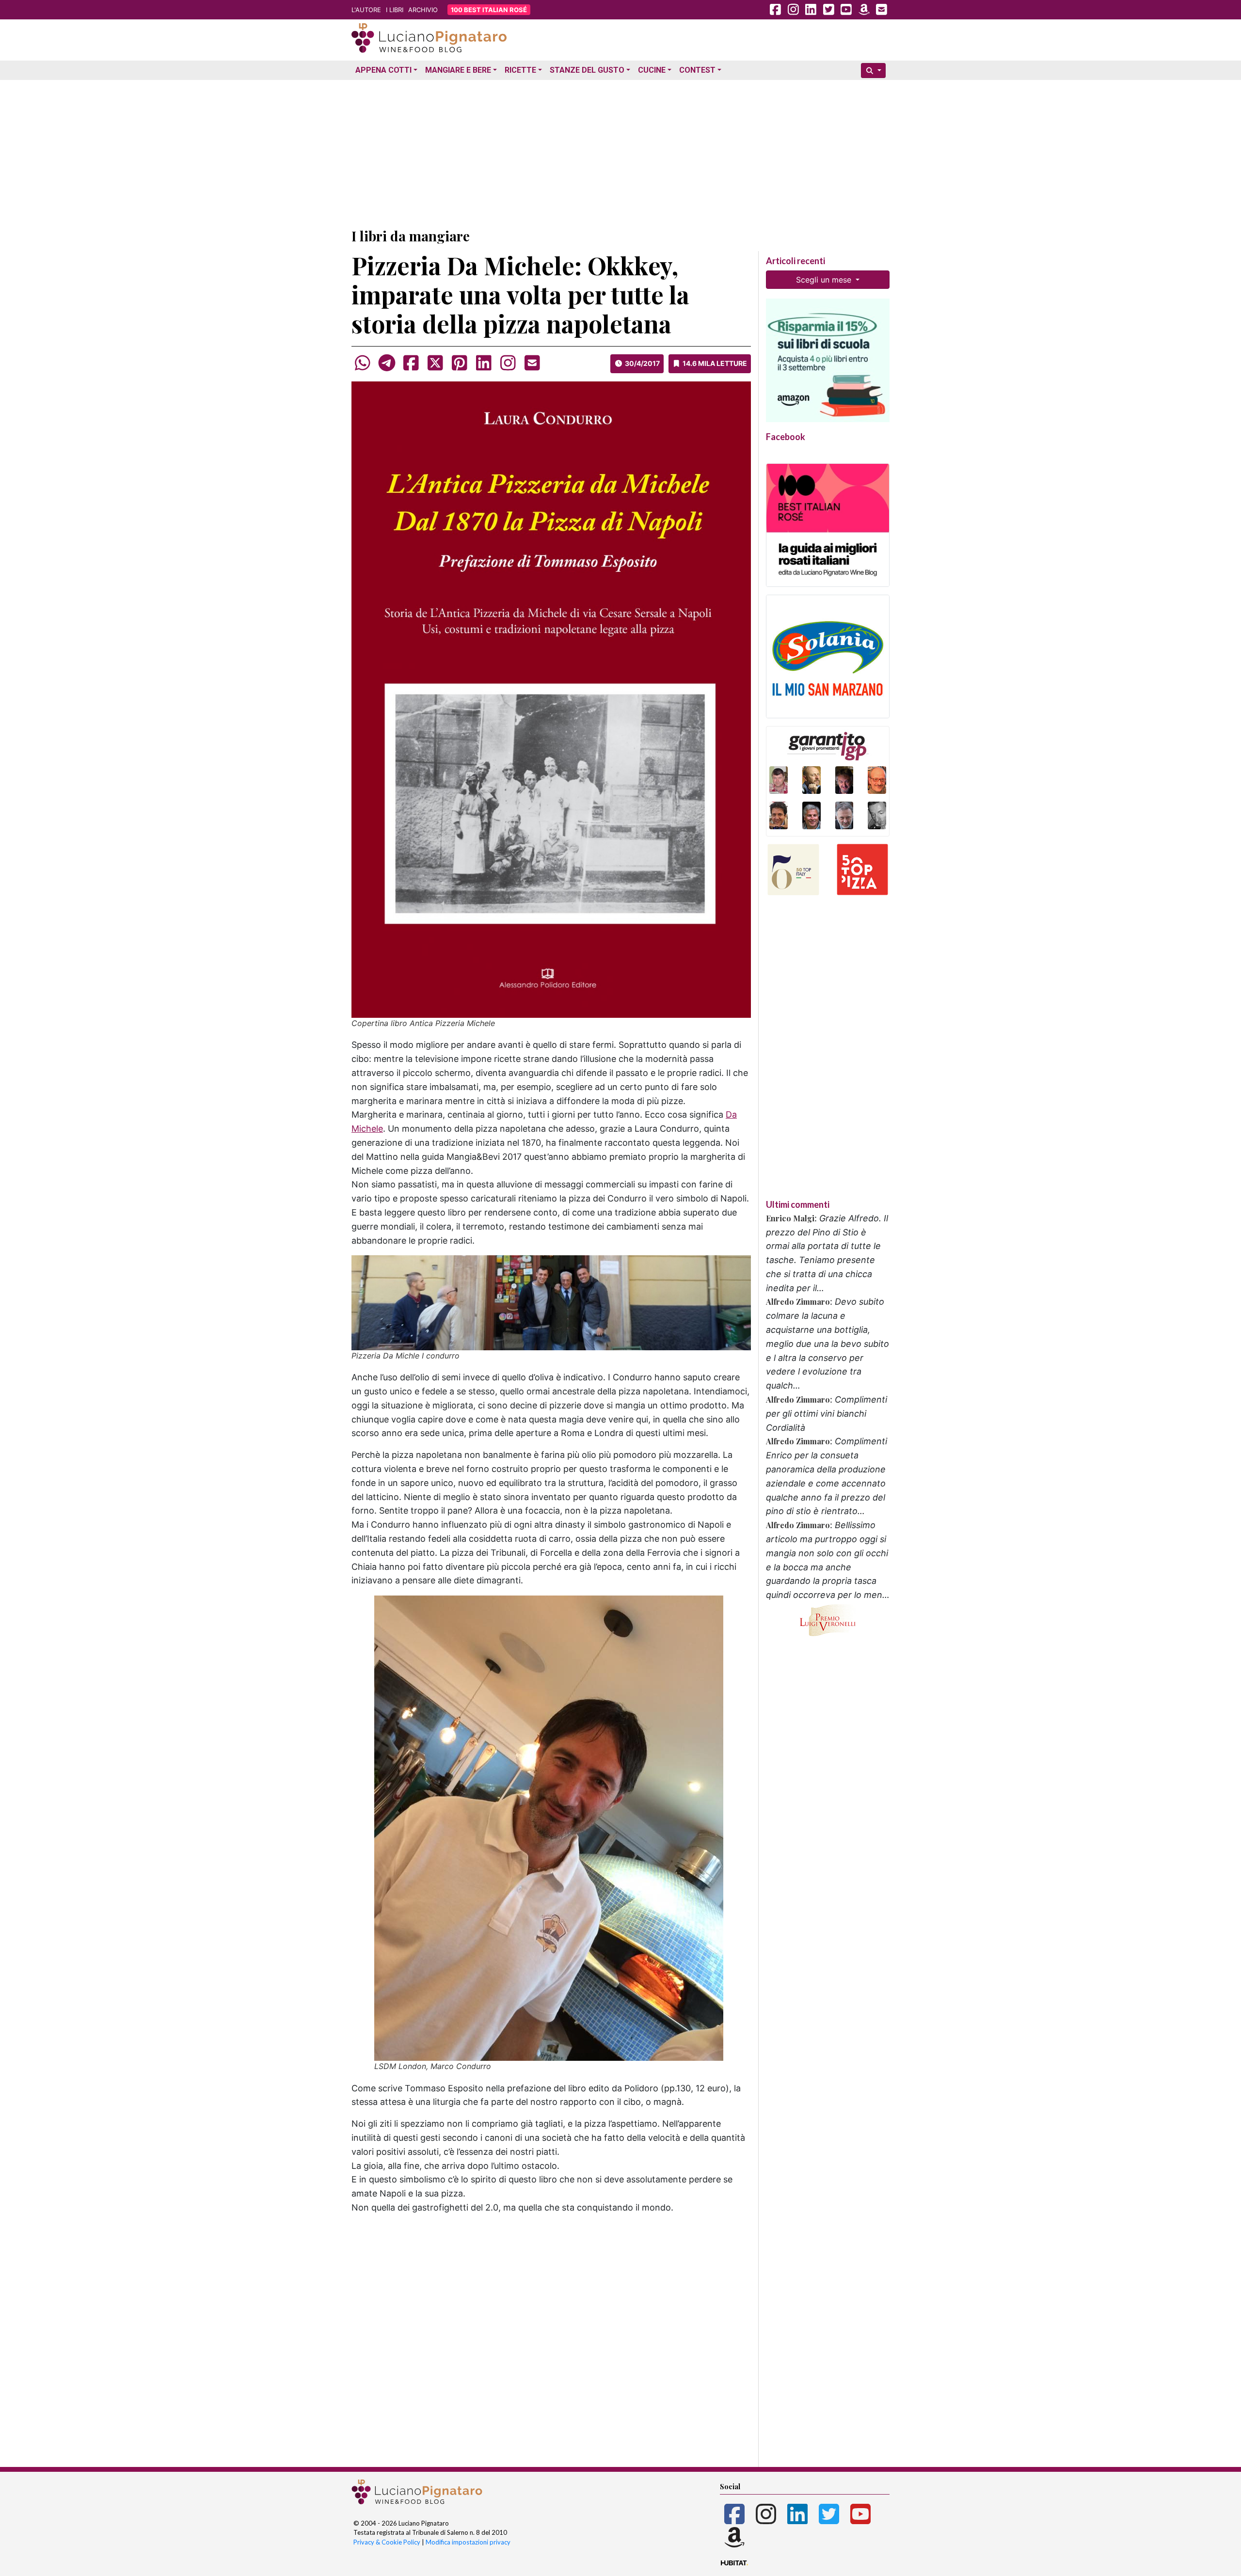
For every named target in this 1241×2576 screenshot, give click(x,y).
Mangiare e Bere (458, 70)
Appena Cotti (383, 70)
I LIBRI (395, 10)
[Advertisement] (620, 152)
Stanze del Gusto (587, 70)
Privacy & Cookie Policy (387, 2542)
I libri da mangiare (411, 236)
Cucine (652, 70)
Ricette (520, 70)
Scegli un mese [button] (825, 280)
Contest (697, 70)
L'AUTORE (366, 10)
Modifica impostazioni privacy (468, 2542)
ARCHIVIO (423, 10)
